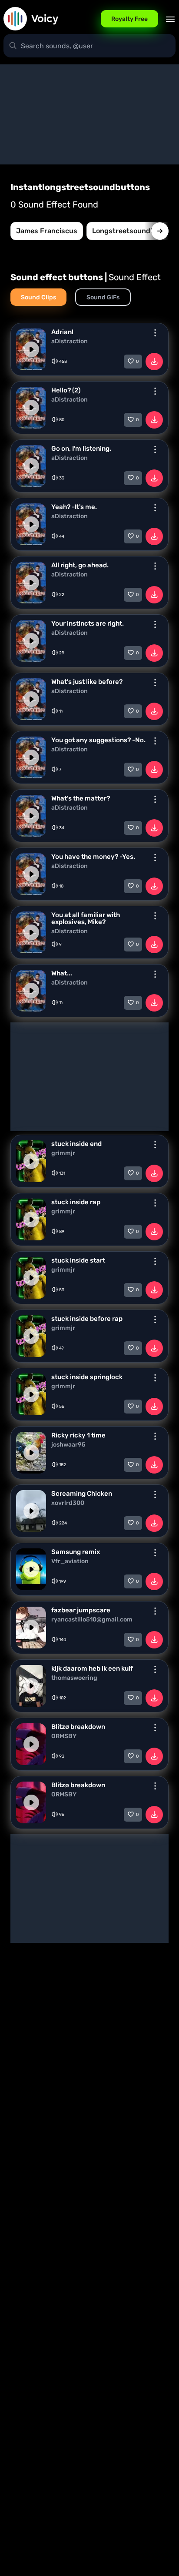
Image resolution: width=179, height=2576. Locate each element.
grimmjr (63, 1153)
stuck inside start (78, 1260)
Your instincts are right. (88, 623)
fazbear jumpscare (81, 1610)
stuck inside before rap (87, 1319)
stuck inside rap (76, 1202)
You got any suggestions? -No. (98, 740)
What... (62, 973)
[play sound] (31, 349)
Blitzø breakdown (78, 1727)
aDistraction (70, 342)
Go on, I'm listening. (81, 449)
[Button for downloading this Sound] (154, 362)
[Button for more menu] (155, 333)
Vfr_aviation (70, 1561)
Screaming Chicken (82, 1494)
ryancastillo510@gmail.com (92, 1620)
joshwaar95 (68, 1445)
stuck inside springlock (87, 1377)
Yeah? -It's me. (74, 507)
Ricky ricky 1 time (78, 1435)
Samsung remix (76, 1552)
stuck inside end (76, 1144)
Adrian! (62, 332)
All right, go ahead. (80, 565)
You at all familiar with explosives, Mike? (86, 918)
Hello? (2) (66, 390)
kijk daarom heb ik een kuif (92, 1668)
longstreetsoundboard (131, 231)
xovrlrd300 (68, 1503)
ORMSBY (64, 1736)
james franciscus (47, 231)
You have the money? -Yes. (93, 857)
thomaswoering (74, 1678)
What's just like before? (87, 682)
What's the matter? (81, 798)
